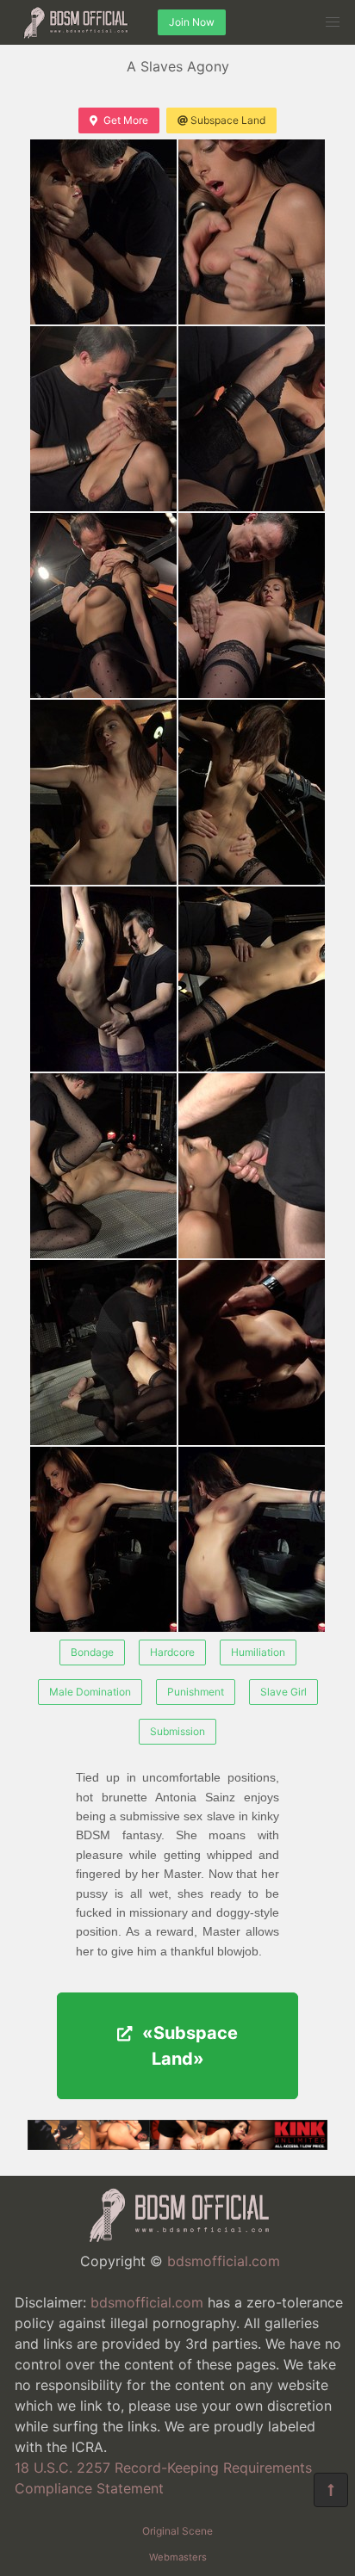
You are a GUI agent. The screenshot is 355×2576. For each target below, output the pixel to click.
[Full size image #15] (252, 1539)
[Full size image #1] (252, 232)
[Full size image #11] (252, 1166)
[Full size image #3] (252, 419)
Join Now (192, 22)
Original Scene (177, 2531)
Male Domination (90, 1692)
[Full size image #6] (103, 792)
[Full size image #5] (252, 605)
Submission (177, 1731)
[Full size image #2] (103, 419)
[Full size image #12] (103, 1353)
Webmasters (178, 2557)
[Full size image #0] (103, 232)
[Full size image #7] (252, 792)
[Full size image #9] (252, 979)
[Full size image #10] (103, 1166)
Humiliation (258, 1652)
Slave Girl (283, 1692)
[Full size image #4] (103, 605)
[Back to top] (331, 2490)
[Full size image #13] (252, 1353)
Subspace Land (228, 120)
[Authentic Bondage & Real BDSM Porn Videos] (177, 2145)
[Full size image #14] (103, 1539)
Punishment (196, 1692)
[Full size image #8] (103, 979)
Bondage (92, 1652)
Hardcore (172, 1652)
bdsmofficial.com (224, 2261)
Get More (126, 120)
